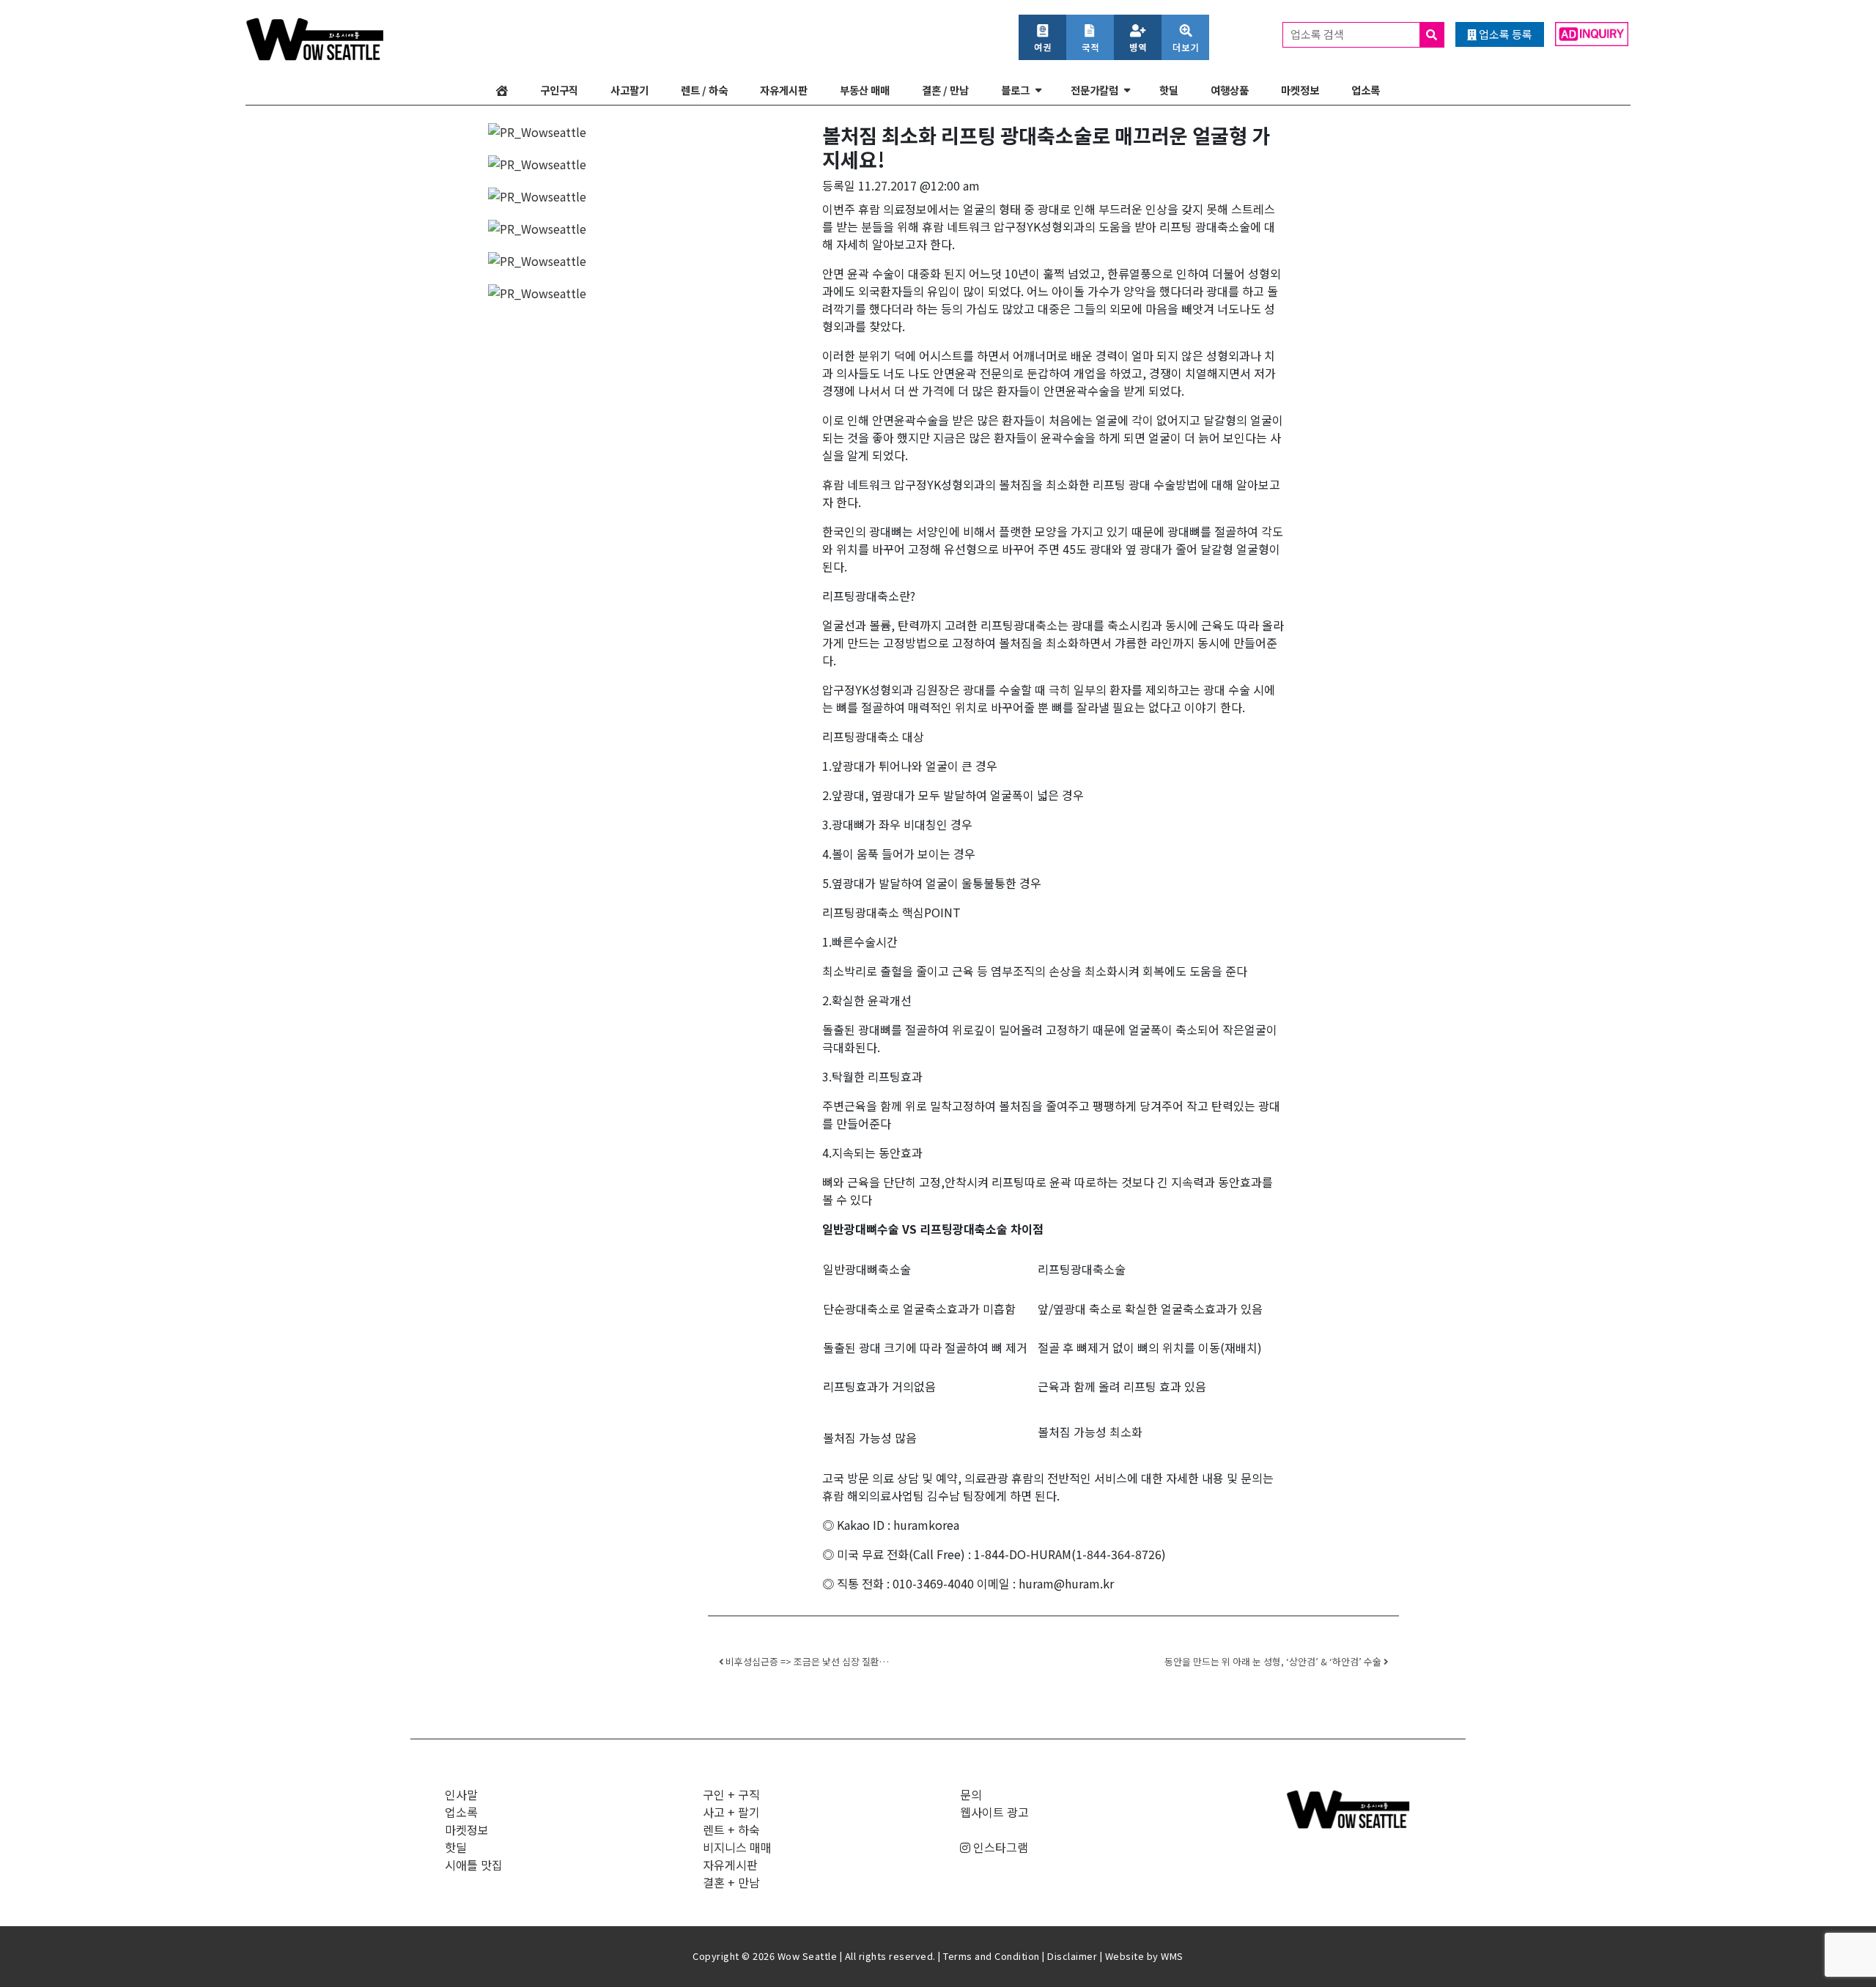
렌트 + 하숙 (731, 1829)
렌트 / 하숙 (704, 90)
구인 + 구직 (731, 1794)
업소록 (1366, 90)
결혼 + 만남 (731, 1882)
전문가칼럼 (1094, 90)
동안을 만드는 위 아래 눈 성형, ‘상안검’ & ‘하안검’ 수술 (1274, 1661)
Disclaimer (1072, 1956)
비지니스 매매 (737, 1847)
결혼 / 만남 (945, 90)
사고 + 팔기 (731, 1812)
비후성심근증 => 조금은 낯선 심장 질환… (806, 1661)
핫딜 (1169, 90)
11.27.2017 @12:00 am (919, 185)
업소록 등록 (1504, 34)
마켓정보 (1300, 90)
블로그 (1015, 90)
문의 (971, 1794)
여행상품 (1230, 90)
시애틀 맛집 (474, 1865)
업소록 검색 (1318, 34)
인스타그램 (999, 1847)
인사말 (461, 1794)
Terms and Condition (991, 1956)
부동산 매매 (865, 90)
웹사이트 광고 (994, 1812)
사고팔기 (629, 90)
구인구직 (559, 90)
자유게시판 (784, 90)
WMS (1172, 1956)
